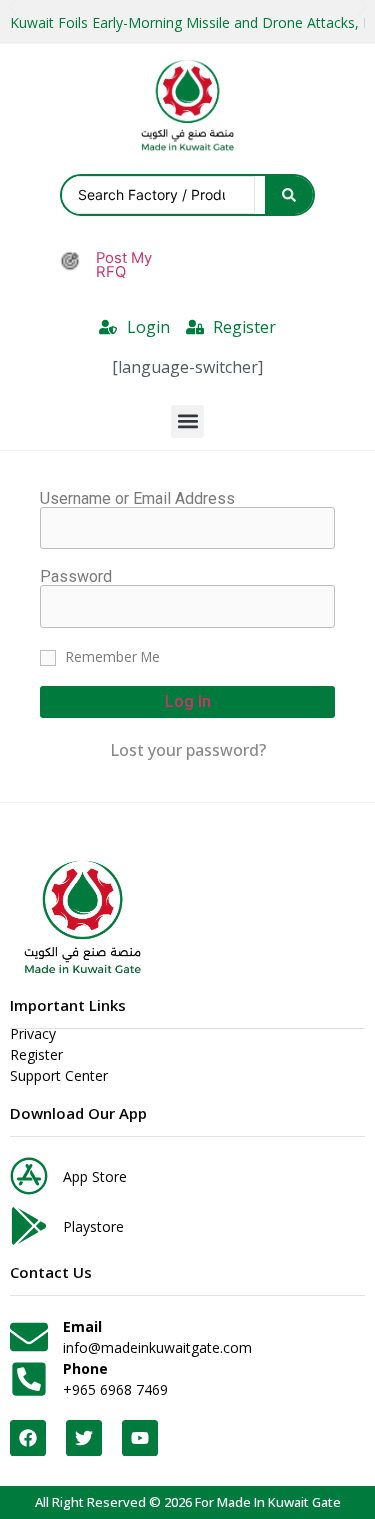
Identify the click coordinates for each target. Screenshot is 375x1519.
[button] (187, 421)
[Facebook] (28, 1438)
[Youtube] (140, 1438)
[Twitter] (84, 1438)
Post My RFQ (124, 265)
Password (76, 577)
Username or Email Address (137, 499)
